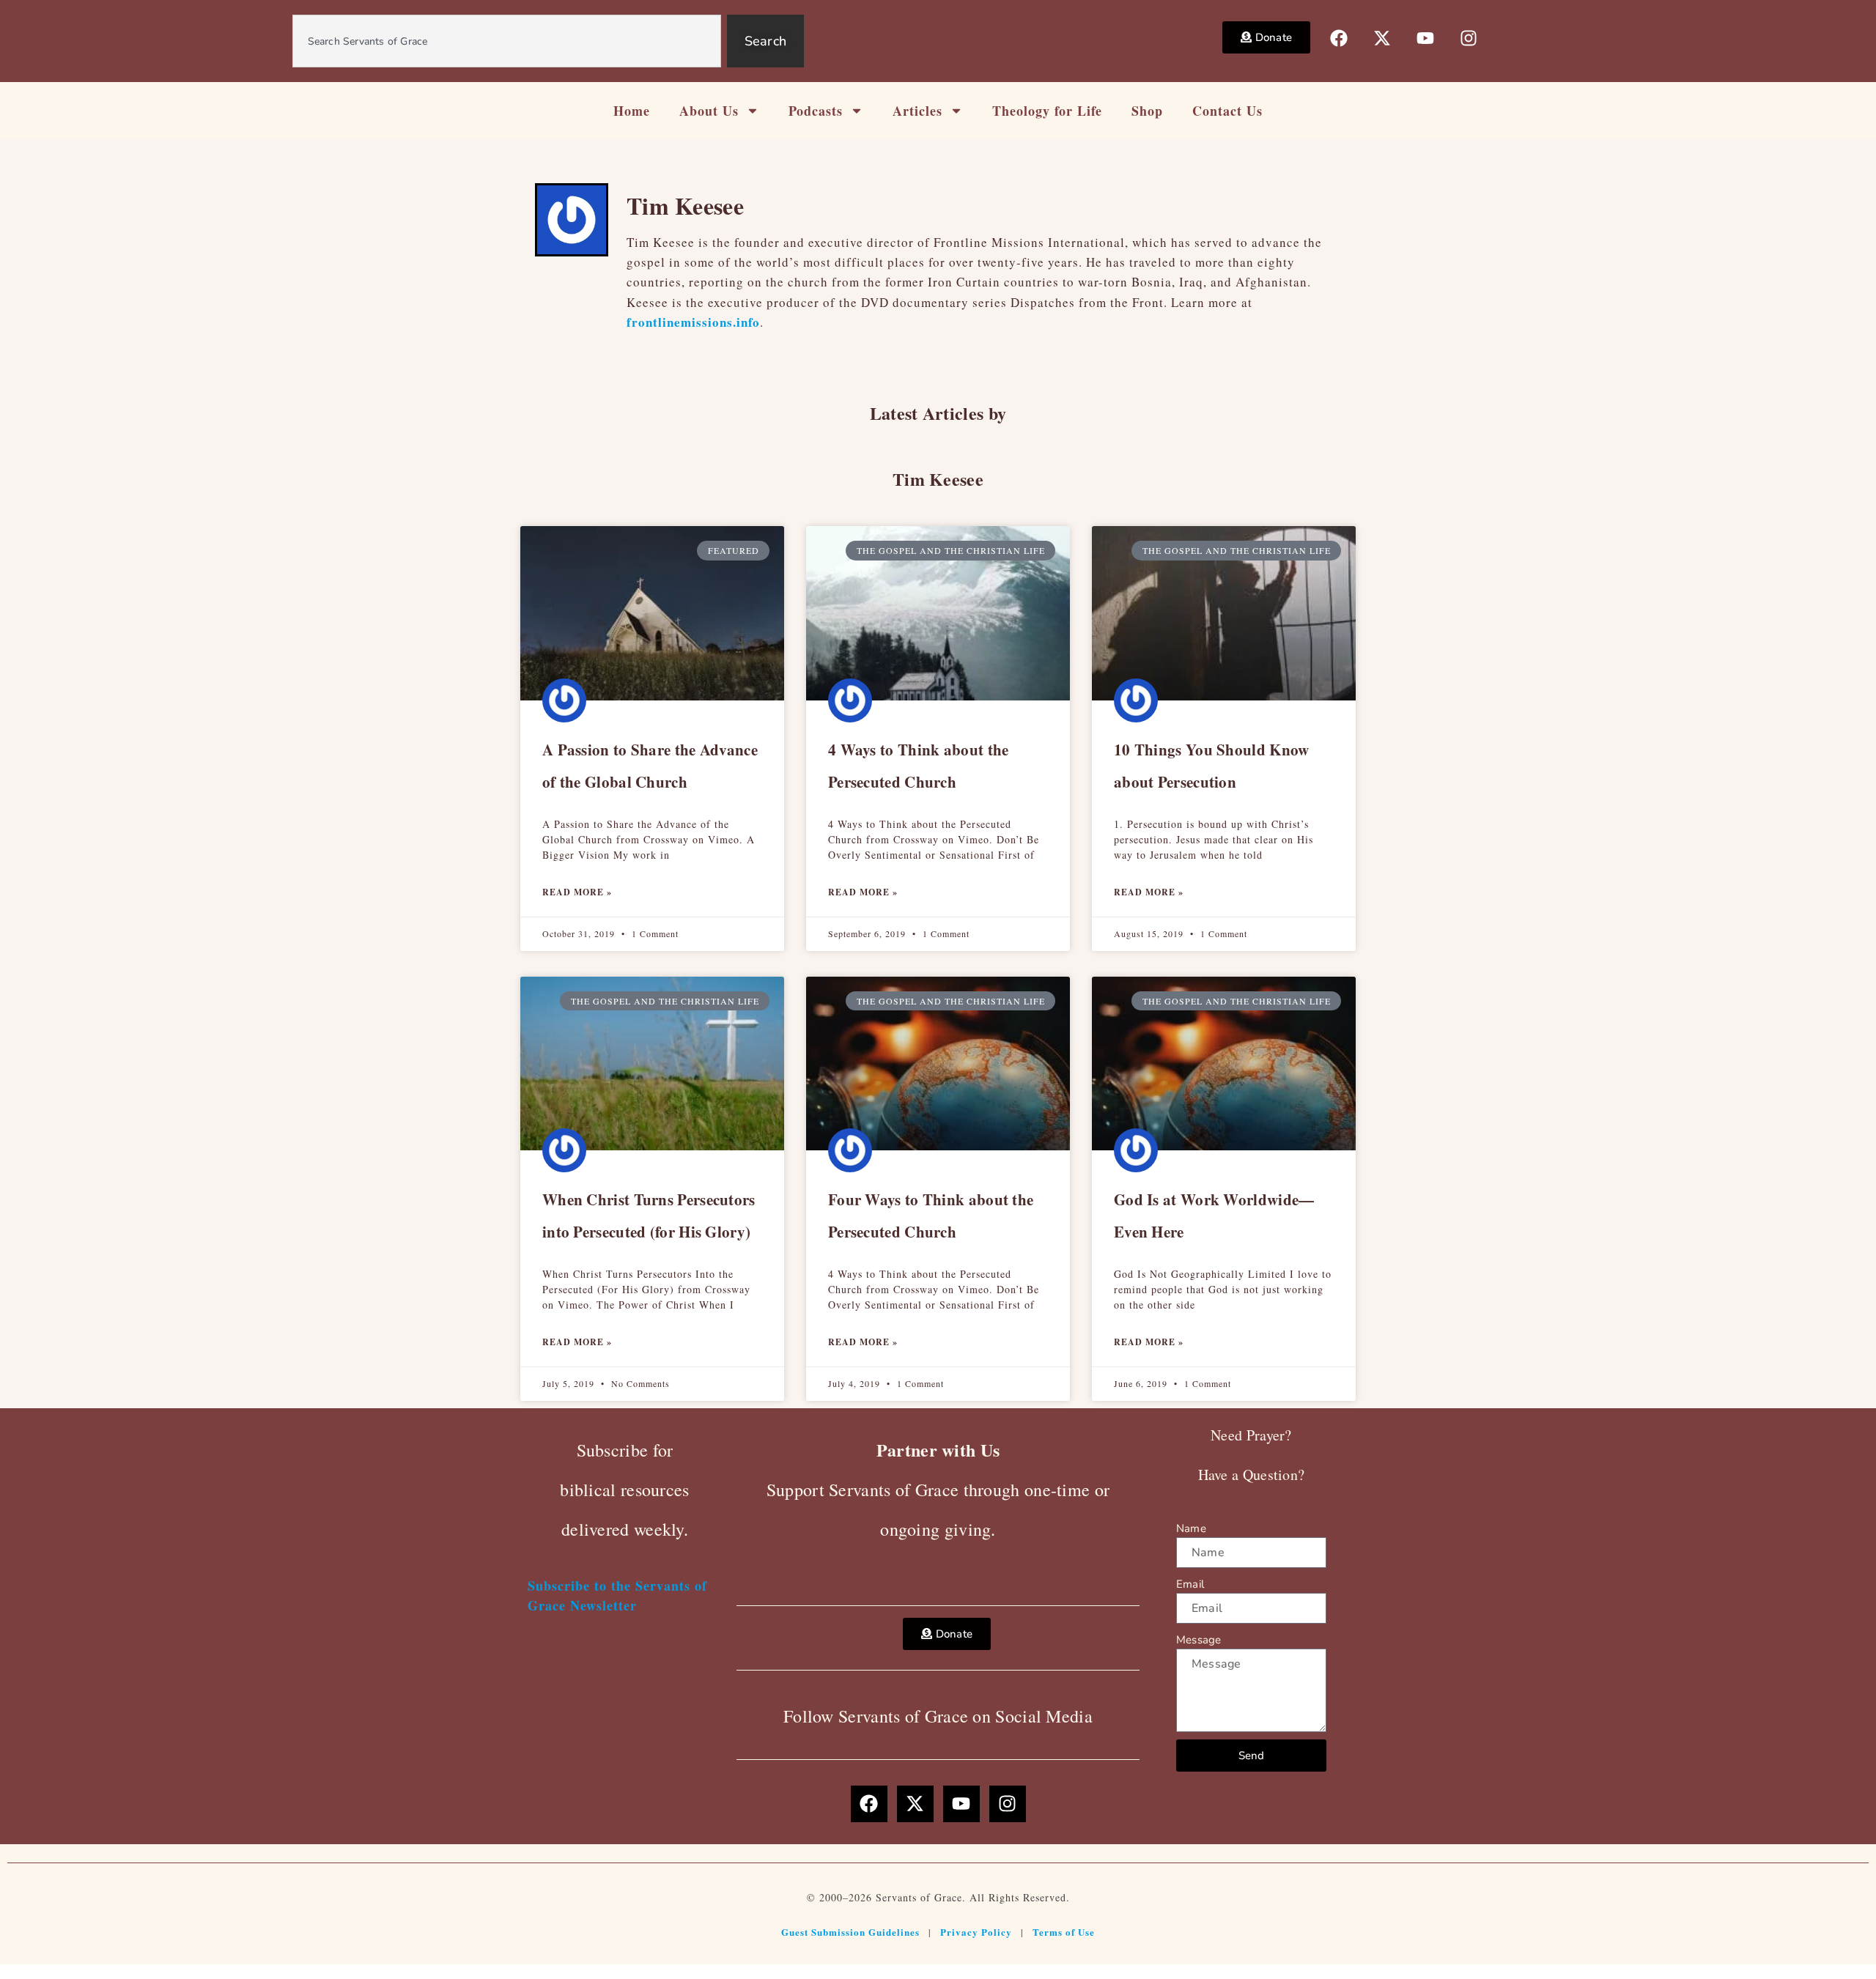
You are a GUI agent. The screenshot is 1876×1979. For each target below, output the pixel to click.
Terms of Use (1064, 1932)
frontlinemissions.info (693, 322)
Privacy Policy (976, 1932)
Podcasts (816, 111)
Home (632, 111)
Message (1199, 1640)
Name (1191, 1528)
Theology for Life (1047, 111)
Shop (1147, 111)
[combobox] (507, 41)
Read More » (577, 892)
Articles (917, 111)
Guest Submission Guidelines (850, 1932)
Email (1190, 1584)
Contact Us (1227, 111)
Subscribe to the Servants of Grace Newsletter (617, 1595)
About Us (709, 111)
